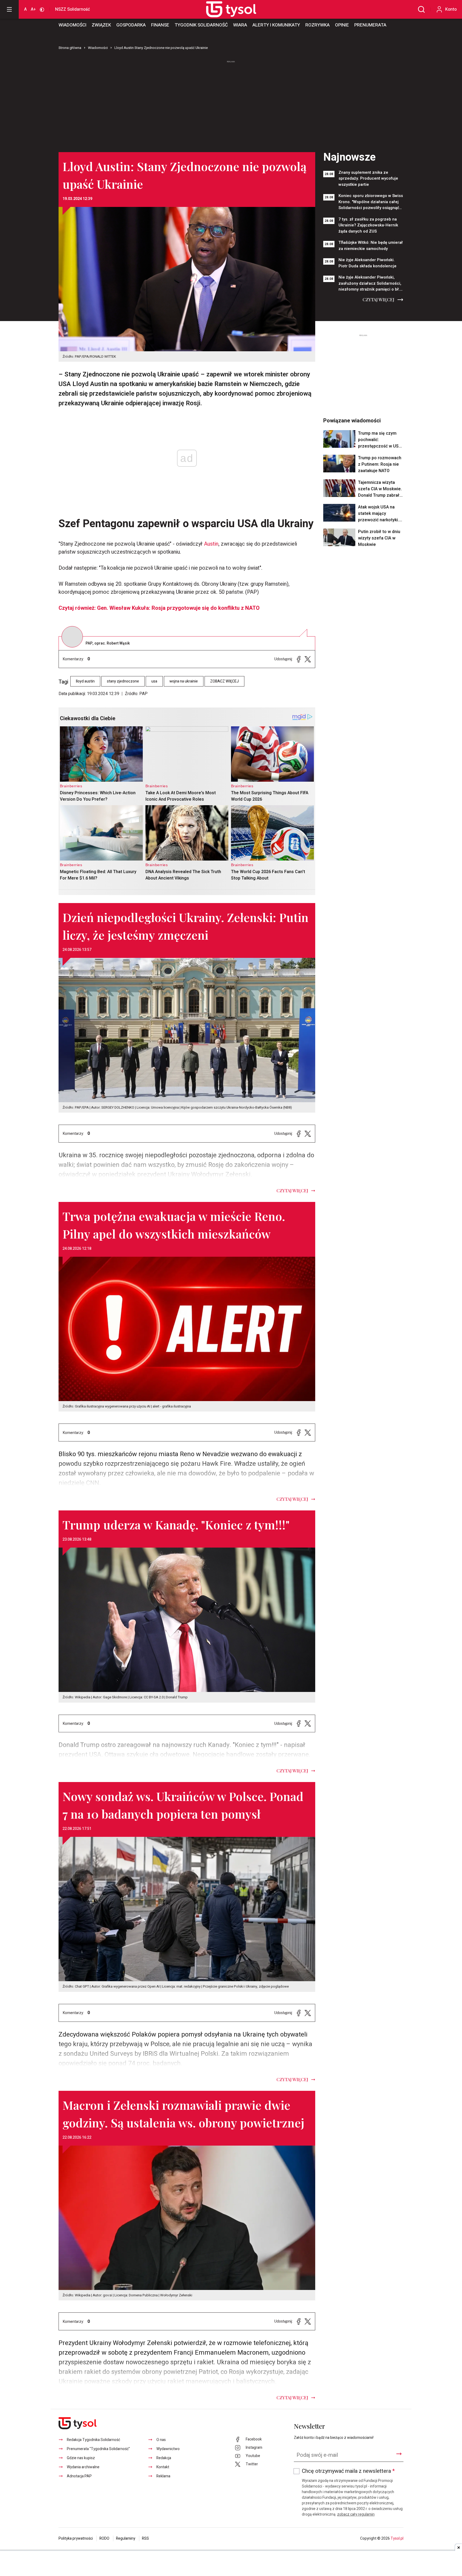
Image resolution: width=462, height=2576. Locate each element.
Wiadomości (72, 25)
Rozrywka (317, 25)
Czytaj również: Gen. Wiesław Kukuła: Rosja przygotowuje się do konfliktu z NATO (159, 608)
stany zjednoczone (123, 681)
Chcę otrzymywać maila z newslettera (348, 2471)
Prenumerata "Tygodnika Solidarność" (98, 2449)
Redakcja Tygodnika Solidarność (93, 2440)
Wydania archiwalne (83, 2467)
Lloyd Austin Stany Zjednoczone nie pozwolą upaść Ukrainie (161, 48)
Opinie (342, 25)
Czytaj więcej (378, 300)
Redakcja (164, 2458)
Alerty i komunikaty (276, 25)
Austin (211, 544)
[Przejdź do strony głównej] (225, 9)
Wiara (240, 25)
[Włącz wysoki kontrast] (42, 9)
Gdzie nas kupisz (81, 2458)
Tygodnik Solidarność (201, 25)
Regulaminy (126, 2538)
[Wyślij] (399, 2454)
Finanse (160, 25)
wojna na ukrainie (184, 681)
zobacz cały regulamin (356, 2514)
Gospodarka (131, 25)
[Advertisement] (231, 104)
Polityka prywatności (76, 2538)
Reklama (163, 2476)
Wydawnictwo (168, 2449)
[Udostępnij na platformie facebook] (299, 659)
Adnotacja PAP (79, 2476)
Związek (101, 25)
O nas (161, 2440)
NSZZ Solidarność (72, 9)
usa (154, 681)
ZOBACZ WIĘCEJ (224, 681)
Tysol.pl (397, 2538)
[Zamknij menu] (9, 9)
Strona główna (70, 48)
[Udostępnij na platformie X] (308, 659)
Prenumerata (370, 25)
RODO (104, 2538)
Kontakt (163, 2467)
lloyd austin (85, 681)
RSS (145, 2538)
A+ (33, 9)
